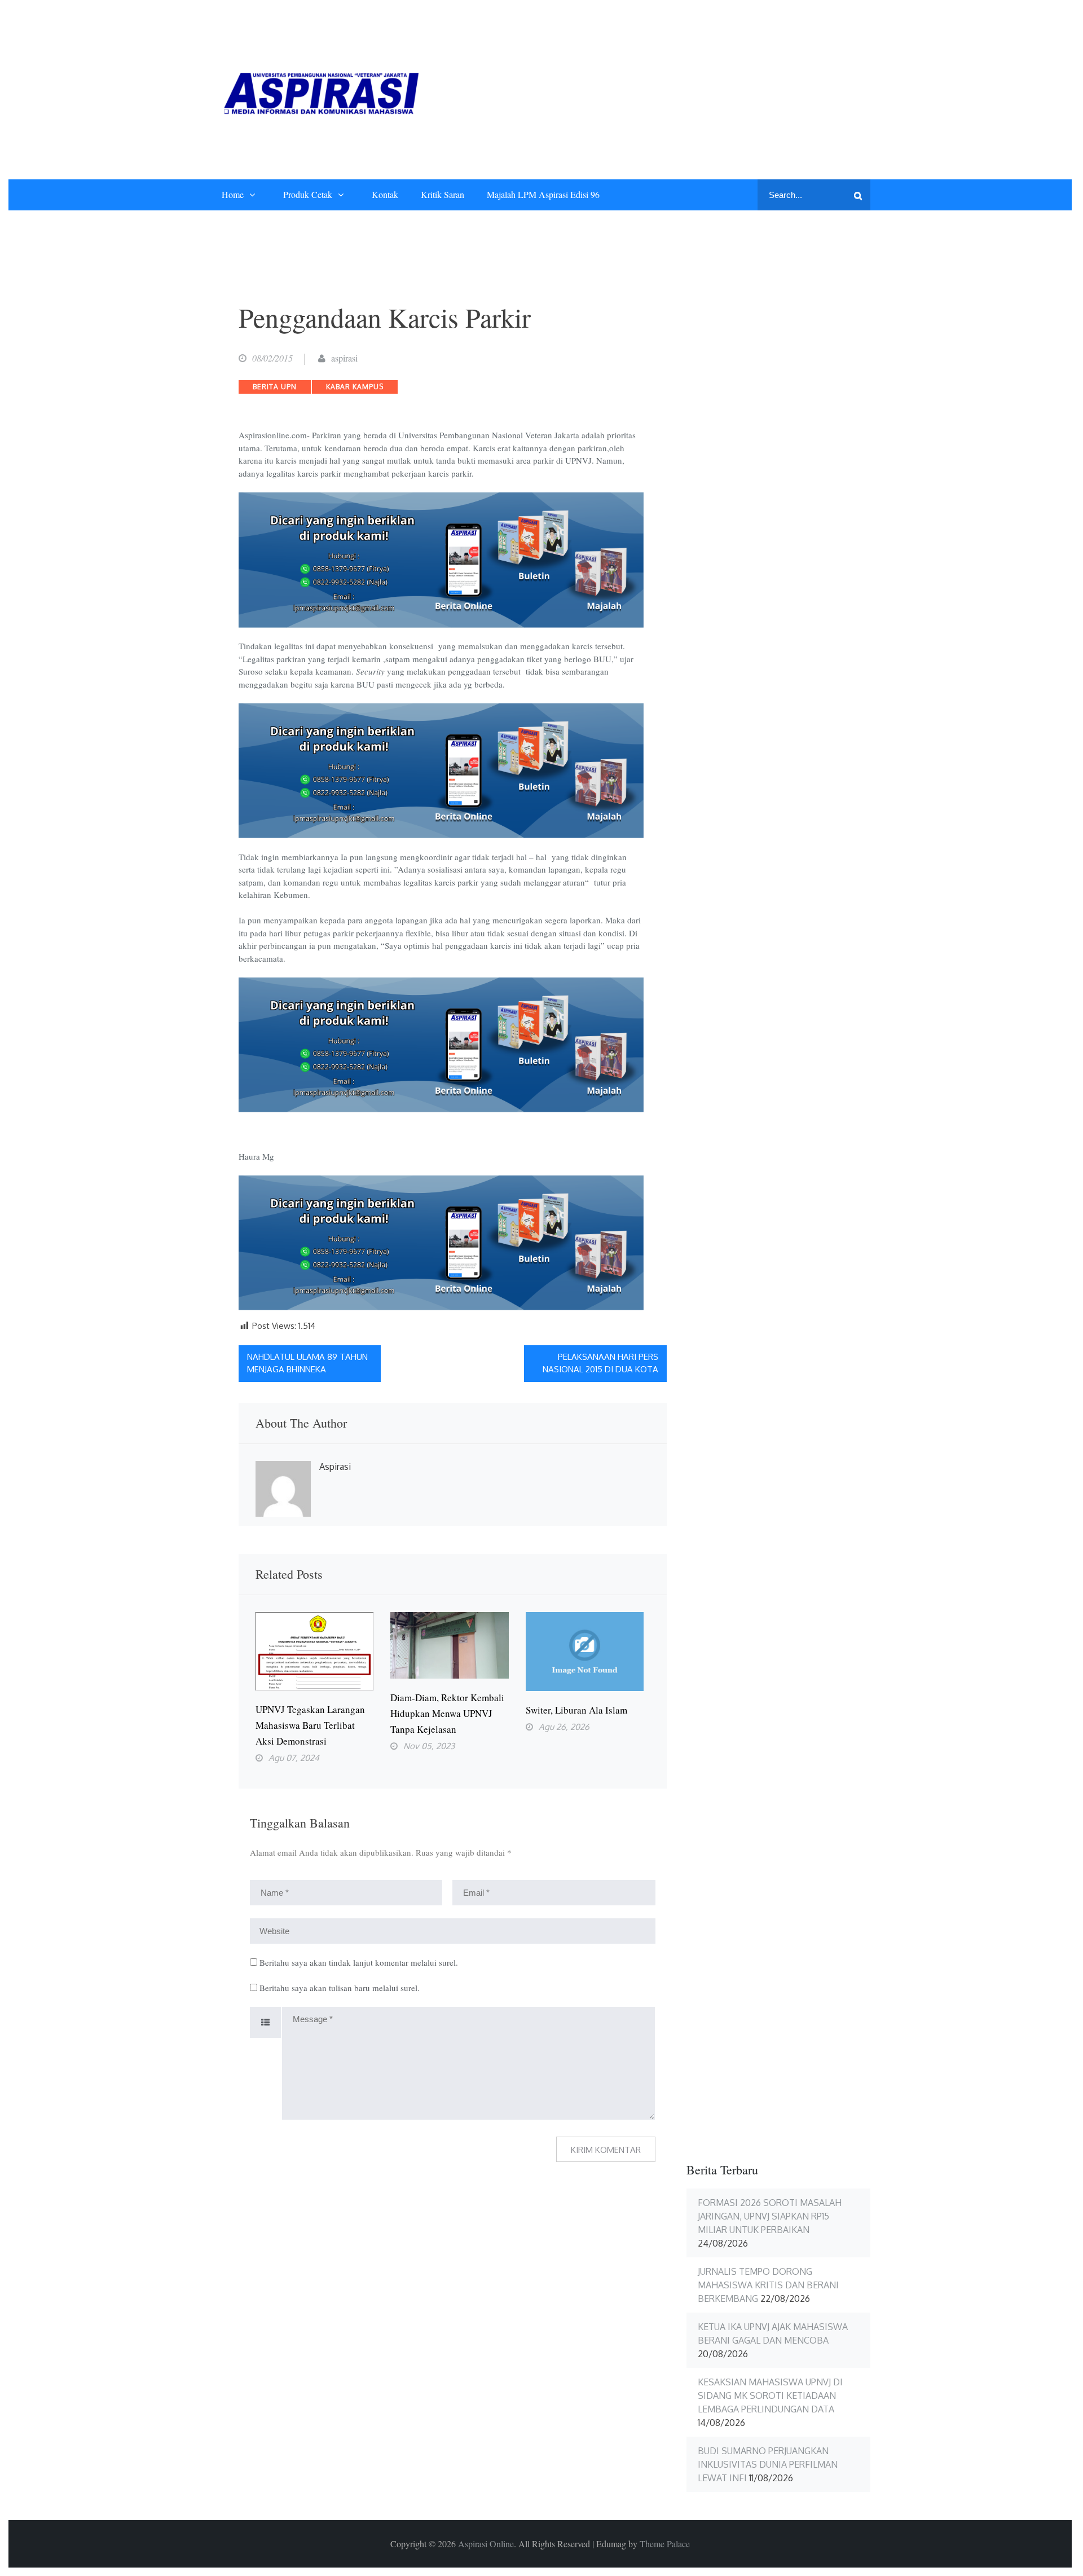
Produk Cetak (308, 194)
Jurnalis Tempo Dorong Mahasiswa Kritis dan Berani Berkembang (768, 2285)
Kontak (385, 194)
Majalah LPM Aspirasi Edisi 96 (543, 194)
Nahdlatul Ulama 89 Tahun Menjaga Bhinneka (307, 1363)
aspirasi (344, 358)
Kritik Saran (443, 194)
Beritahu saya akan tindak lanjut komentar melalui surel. (359, 1962)
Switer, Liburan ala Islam (576, 1710)
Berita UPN (275, 387)
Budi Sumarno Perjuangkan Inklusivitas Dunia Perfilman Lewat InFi (768, 2464)
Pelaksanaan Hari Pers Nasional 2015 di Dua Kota (600, 1363)
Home (233, 194)
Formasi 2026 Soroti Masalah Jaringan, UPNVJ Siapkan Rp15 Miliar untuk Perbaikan (770, 2216)
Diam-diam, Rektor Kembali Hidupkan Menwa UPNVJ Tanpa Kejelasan (447, 1713)
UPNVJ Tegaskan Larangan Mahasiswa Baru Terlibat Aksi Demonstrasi (310, 1725)
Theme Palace (665, 2544)
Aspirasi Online (486, 2544)
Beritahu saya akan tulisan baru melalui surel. (340, 1988)
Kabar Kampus (355, 387)
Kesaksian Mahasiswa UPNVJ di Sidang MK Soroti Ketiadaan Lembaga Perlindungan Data (770, 2396)
